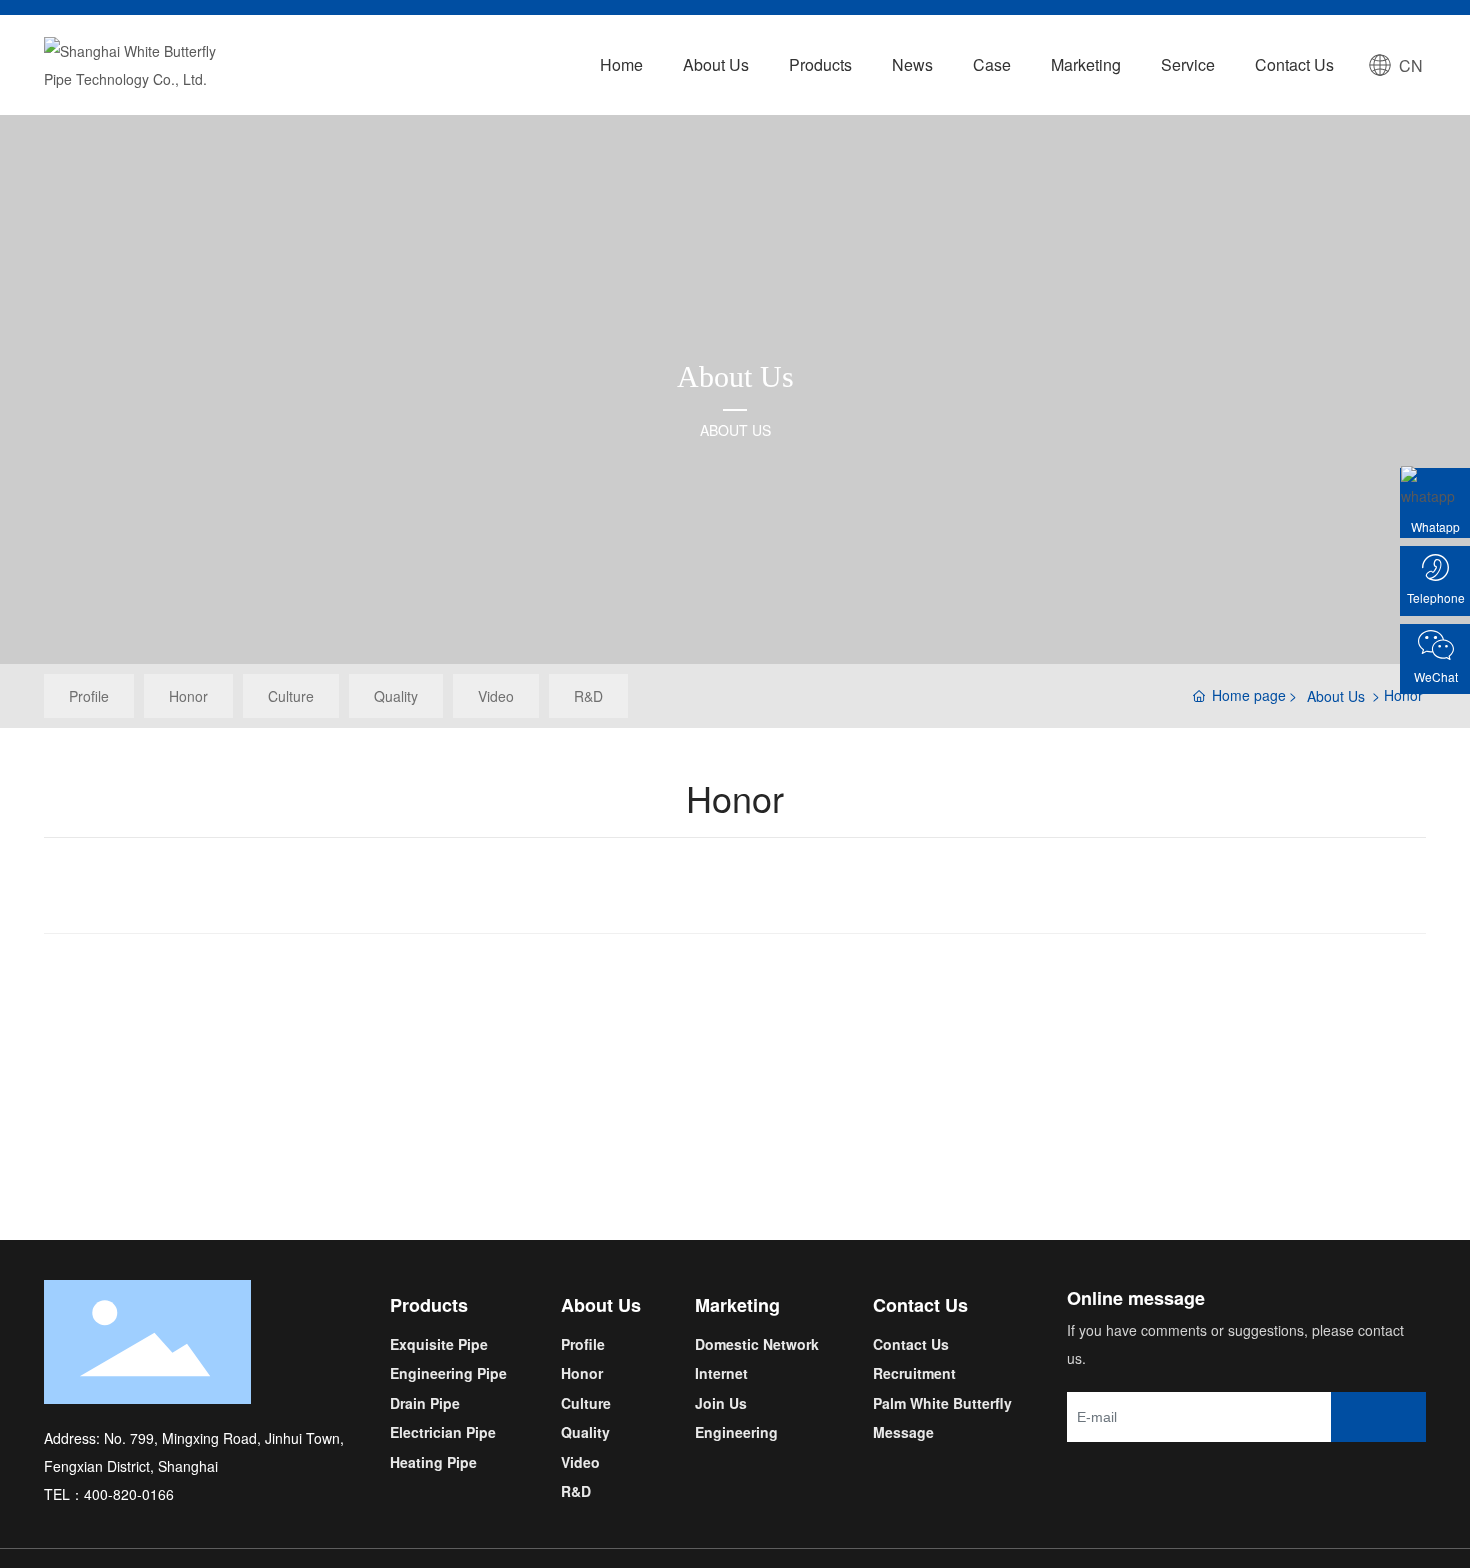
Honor (188, 696)
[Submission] (1378, 1417)
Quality (396, 696)
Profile (89, 696)
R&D (588, 696)
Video (496, 696)
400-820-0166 (131, 1494)
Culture (291, 696)
